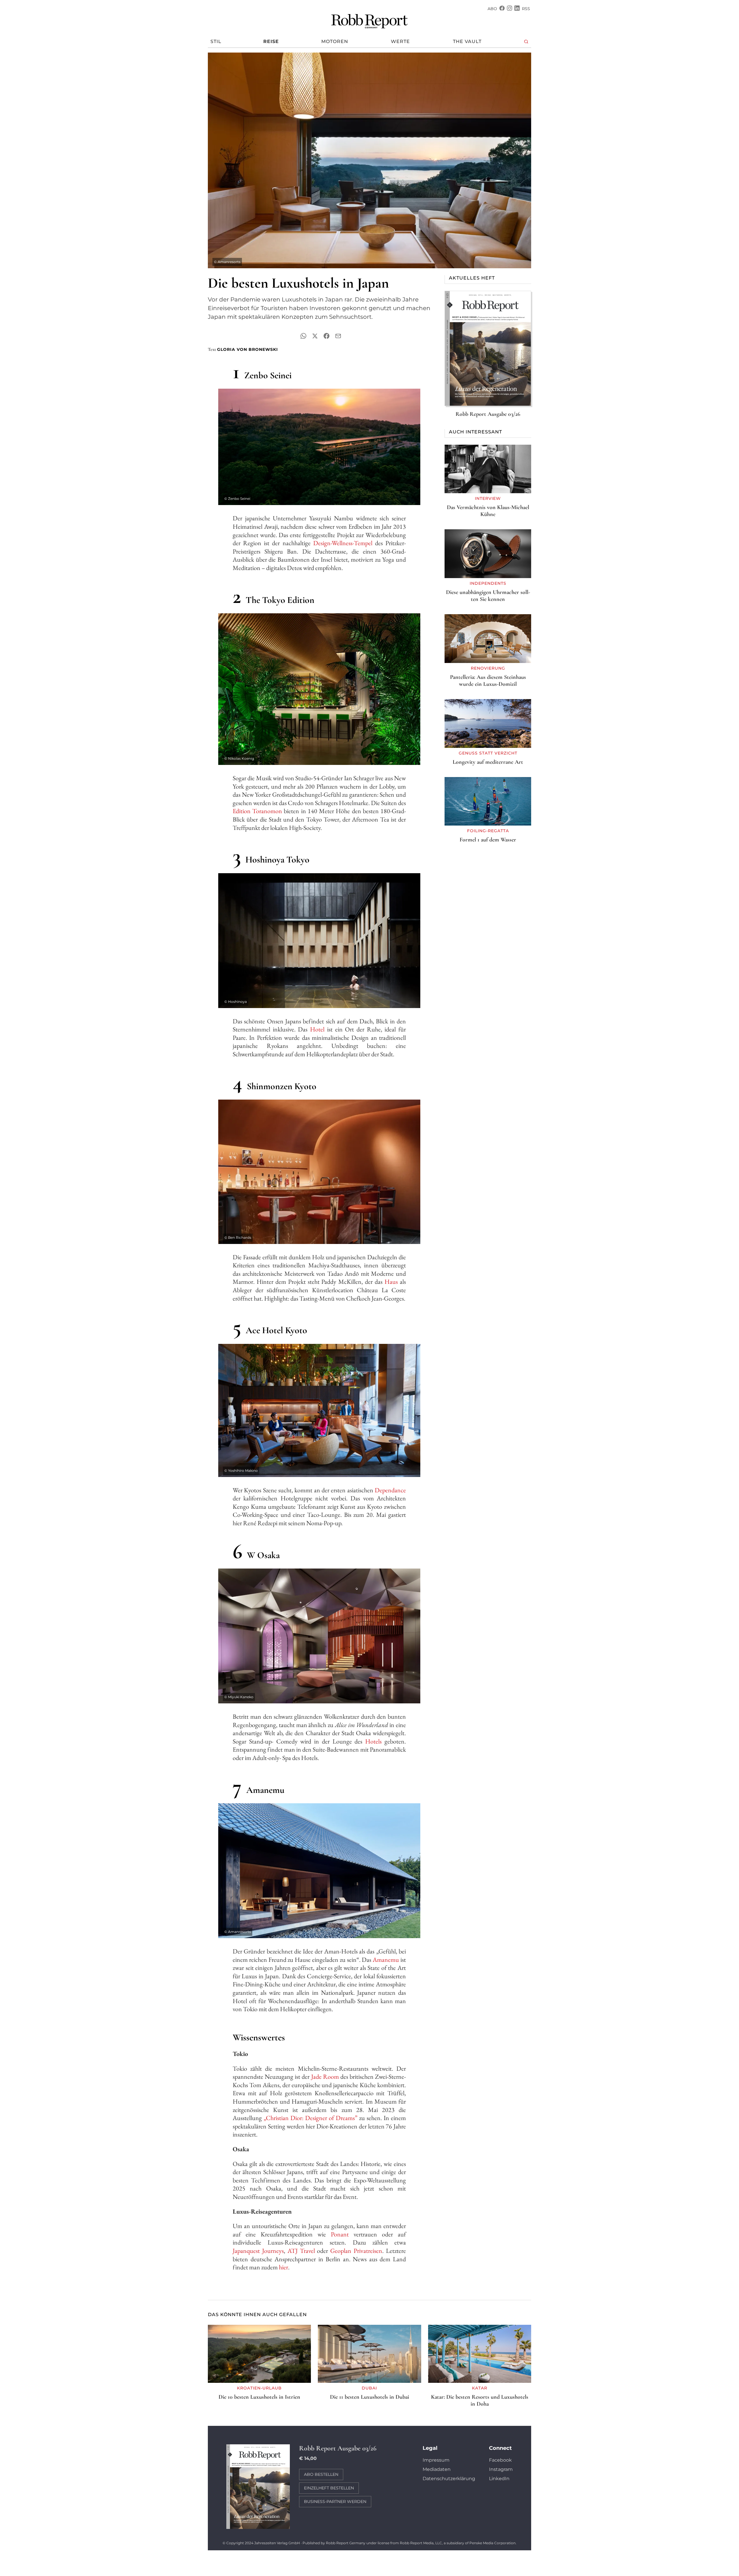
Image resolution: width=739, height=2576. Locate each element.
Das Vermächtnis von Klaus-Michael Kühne (488, 511)
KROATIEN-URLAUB (259, 2388)
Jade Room (325, 2077)
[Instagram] (510, 9)
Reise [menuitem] (271, 41)
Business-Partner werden (335, 2502)
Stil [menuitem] (216, 41)
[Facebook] (502, 9)
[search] (526, 42)
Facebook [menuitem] (500, 2460)
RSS (526, 9)
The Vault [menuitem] (467, 41)
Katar (480, 2388)
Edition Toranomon (257, 811)
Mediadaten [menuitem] (437, 2469)
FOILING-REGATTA (488, 831)
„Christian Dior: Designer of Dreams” (310, 2118)
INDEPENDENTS (488, 583)
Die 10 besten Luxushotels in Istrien (259, 2397)
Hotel (317, 1029)
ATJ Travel (301, 2251)
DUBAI (369, 2388)
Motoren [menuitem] (335, 41)
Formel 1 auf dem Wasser (488, 840)
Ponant (340, 2234)
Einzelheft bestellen (329, 2488)
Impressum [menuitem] (436, 2460)
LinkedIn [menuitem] (499, 2479)
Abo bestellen (321, 2474)
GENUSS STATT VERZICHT (488, 753)
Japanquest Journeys (258, 2251)
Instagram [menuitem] (501, 2469)
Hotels (373, 1741)
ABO (492, 9)
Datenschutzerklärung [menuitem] (449, 2479)
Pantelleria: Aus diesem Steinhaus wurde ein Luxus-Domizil (488, 681)
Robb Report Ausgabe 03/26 (488, 414)
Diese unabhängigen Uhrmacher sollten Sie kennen (488, 596)
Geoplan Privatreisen (356, 2251)
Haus (391, 1282)
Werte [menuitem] (400, 41)
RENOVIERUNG (488, 668)
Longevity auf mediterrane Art (488, 762)
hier (283, 2267)
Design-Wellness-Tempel (343, 543)
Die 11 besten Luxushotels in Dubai (369, 2397)
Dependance (390, 1490)
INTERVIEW (488, 498)
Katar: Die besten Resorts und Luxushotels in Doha (480, 2400)
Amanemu (386, 1960)
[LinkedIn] (517, 9)
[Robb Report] (369, 20)
